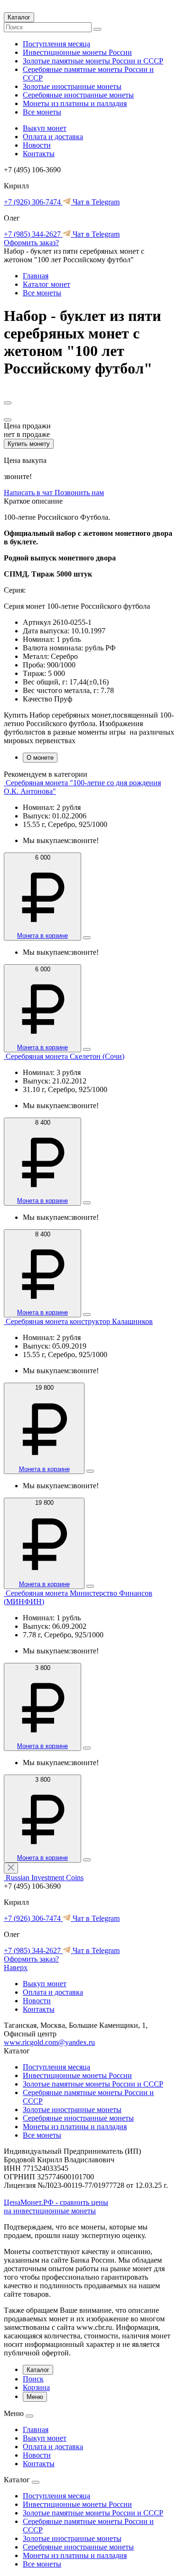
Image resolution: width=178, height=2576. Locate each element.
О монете (40, 758)
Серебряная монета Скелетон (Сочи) (65, 1056)
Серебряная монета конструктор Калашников (79, 1321)
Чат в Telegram (95, 202)
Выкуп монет (45, 128)
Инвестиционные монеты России (77, 52)
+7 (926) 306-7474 (33, 202)
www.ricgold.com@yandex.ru (49, 2042)
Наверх (16, 1968)
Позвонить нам (79, 493)
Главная (36, 276)
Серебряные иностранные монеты (78, 95)
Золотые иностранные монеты (72, 86)
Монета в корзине (42, 936)
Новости (37, 145)
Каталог (19, 17)
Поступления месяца (56, 44)
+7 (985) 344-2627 (33, 234)
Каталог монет (47, 284)
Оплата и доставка (53, 137)
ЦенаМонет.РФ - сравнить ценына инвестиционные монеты (56, 2207)
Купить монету (29, 444)
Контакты (39, 154)
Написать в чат (29, 493)
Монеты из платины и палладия (75, 103)
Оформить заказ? (31, 243)
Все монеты (42, 112)
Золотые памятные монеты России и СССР (93, 61)
